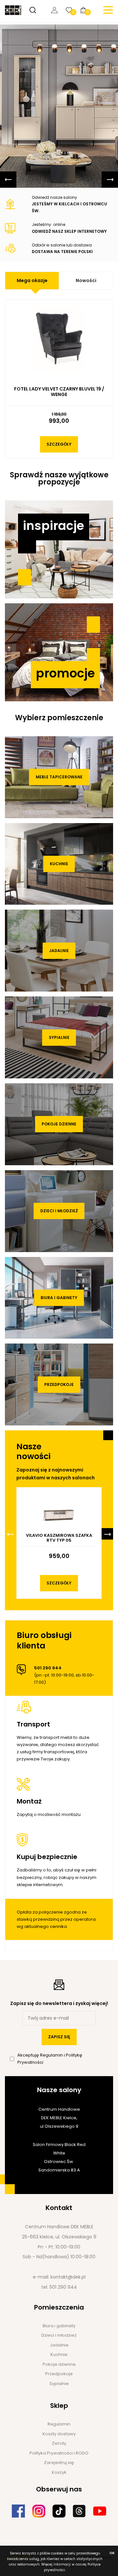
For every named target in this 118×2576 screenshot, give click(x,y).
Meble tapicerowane (59, 777)
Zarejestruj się (59, 2463)
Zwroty (59, 2443)
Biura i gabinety (59, 1298)
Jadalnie (59, 951)
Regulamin (52, 2055)
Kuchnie (59, 864)
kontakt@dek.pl (68, 2277)
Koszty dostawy (59, 2434)
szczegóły (59, 444)
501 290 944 (63, 2287)
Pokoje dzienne (59, 1124)
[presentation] (8, 180)
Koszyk (59, 2472)
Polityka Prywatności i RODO (59, 2453)
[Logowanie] (56, 10)
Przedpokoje (59, 1384)
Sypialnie (59, 1037)
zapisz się (59, 2037)
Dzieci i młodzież (59, 1211)
